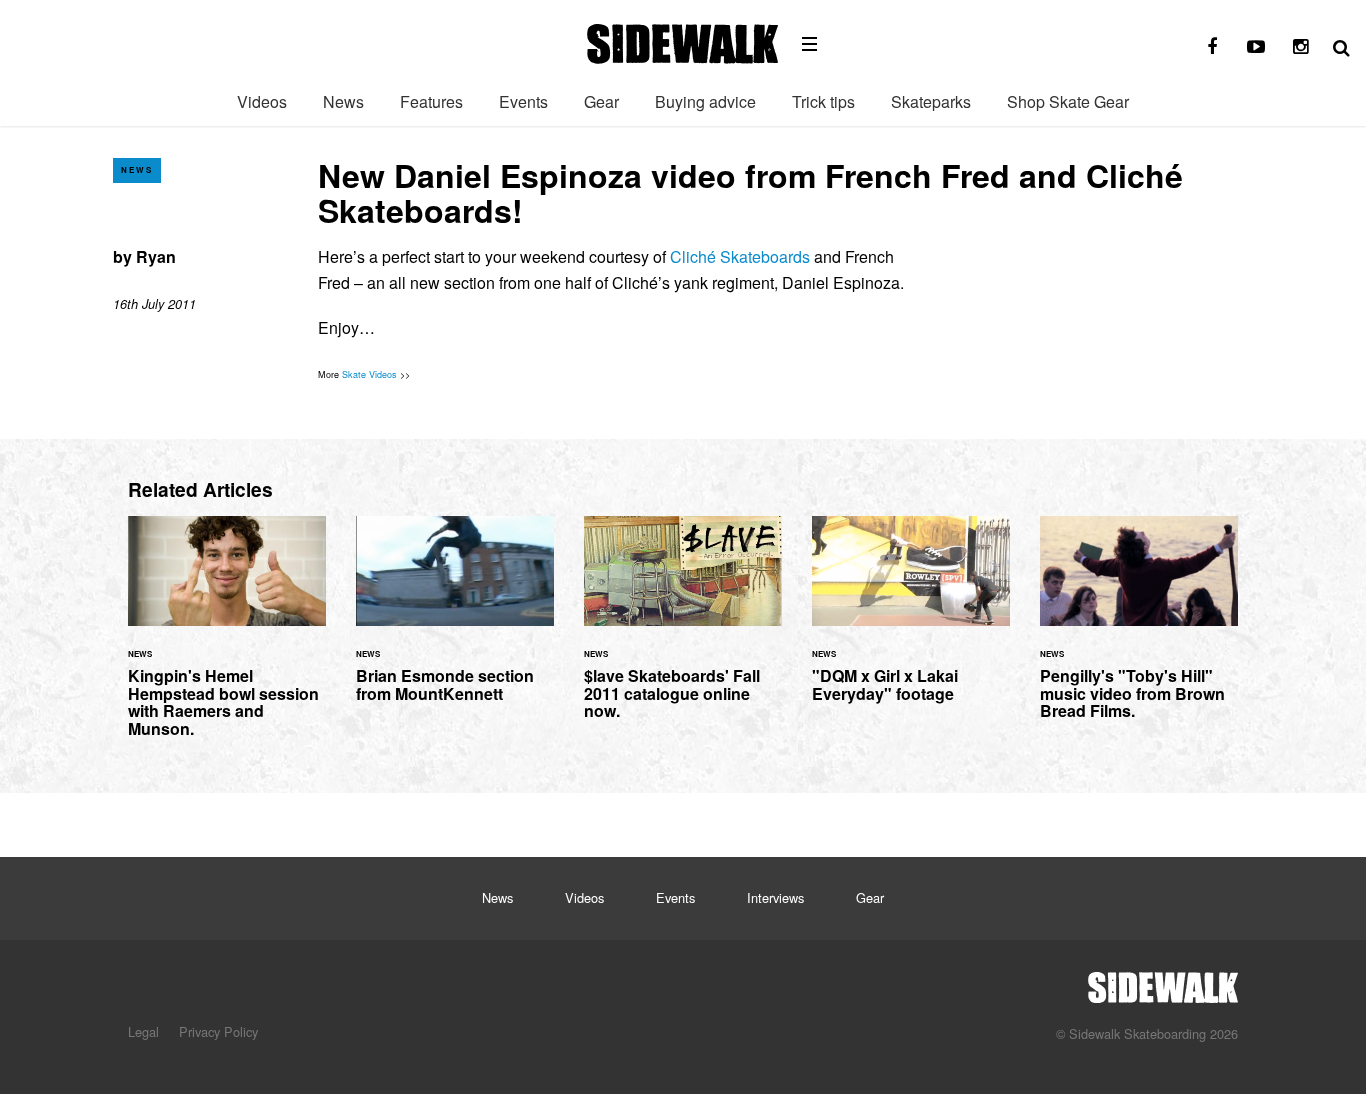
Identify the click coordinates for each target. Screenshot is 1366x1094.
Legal (143, 1031)
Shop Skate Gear (1068, 101)
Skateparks (931, 101)
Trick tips (823, 101)
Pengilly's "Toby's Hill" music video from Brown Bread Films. (1139, 630)
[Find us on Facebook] (1212, 47)
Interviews (775, 897)
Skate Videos (369, 374)
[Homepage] (1163, 982)
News (343, 101)
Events (523, 101)
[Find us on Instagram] (1300, 47)
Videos (262, 101)
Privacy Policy (218, 1031)
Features (431, 101)
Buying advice (705, 101)
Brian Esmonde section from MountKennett (455, 621)
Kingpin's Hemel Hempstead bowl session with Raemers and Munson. (227, 638)
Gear (601, 101)
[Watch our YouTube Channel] (1256, 47)
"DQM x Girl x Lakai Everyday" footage (911, 621)
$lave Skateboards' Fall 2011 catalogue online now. (683, 630)
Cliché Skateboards (740, 256)
